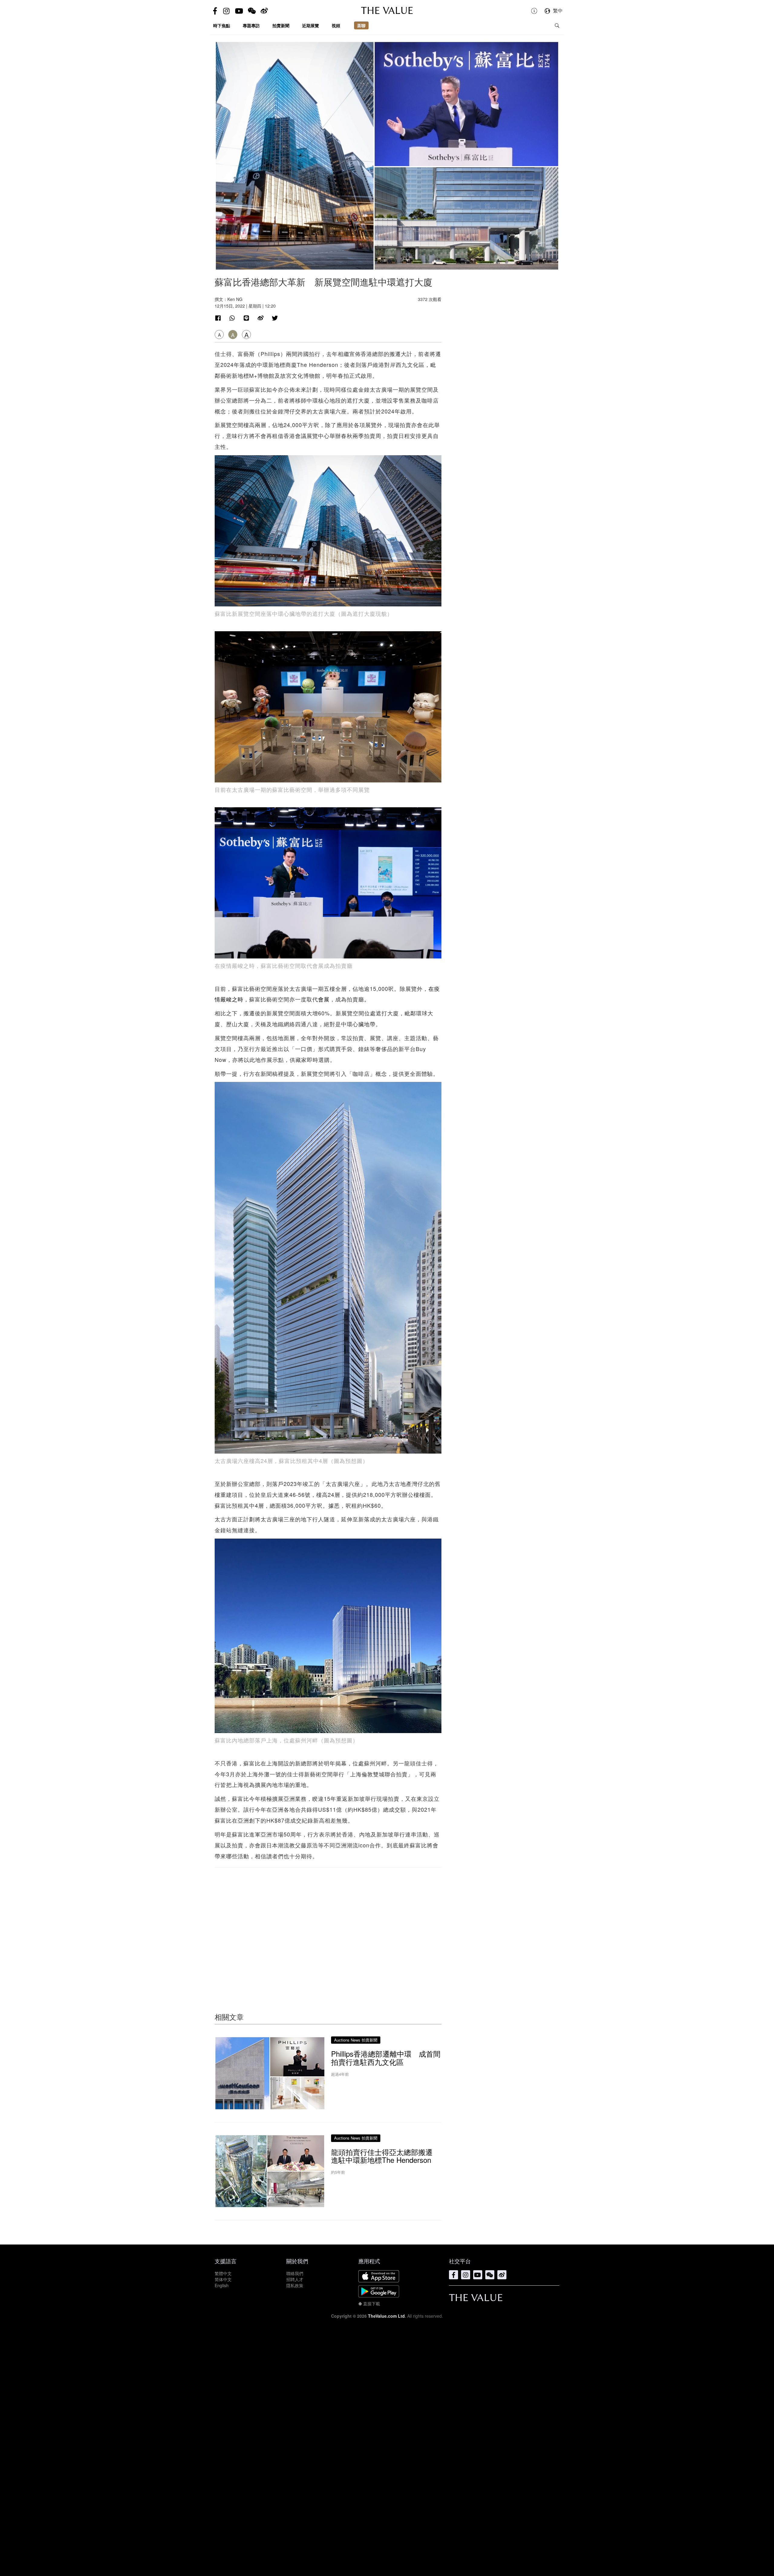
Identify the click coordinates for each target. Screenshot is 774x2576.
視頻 (336, 25)
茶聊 (361, 25)
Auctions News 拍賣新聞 (356, 2040)
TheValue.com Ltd (386, 2316)
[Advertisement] (328, 1928)
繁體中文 (223, 2273)
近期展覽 (311, 25)
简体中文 (223, 2279)
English (222, 2285)
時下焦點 (222, 25)
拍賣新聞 (281, 25)
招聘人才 (295, 2279)
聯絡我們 (295, 2273)
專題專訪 (251, 25)
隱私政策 (295, 2285)
